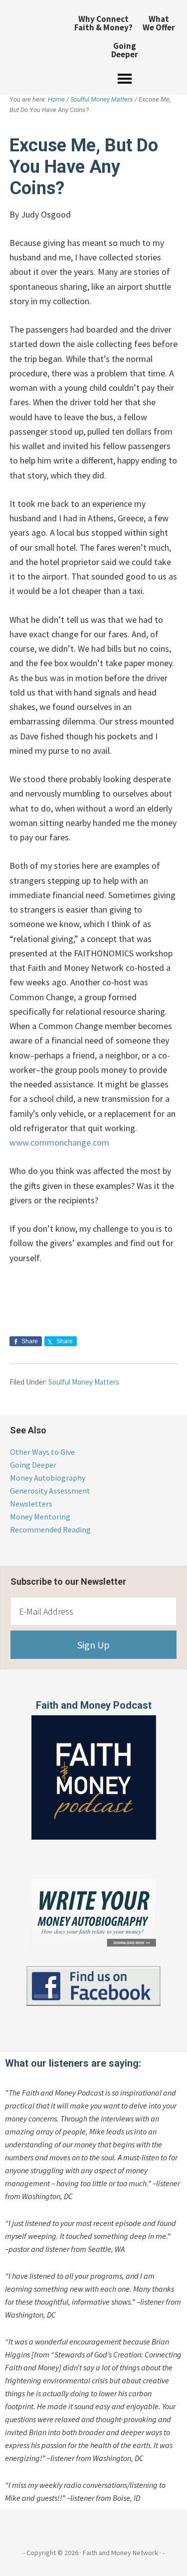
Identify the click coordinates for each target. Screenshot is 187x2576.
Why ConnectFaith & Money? (103, 23)
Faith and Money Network (31, 42)
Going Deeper (125, 50)
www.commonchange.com (59, 1142)
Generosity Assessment (50, 1491)
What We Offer (159, 23)
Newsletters (31, 1504)
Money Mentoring (40, 1517)
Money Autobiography (48, 1478)
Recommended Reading (50, 1529)
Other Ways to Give (42, 1452)
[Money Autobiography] (93, 1947)
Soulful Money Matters (84, 1382)
